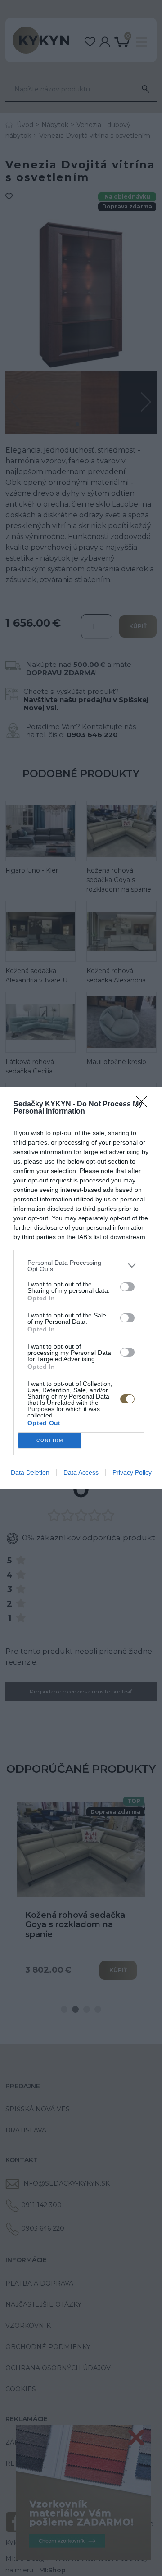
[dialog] (81, 1288)
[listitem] (81, 1266)
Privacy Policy (132, 1472)
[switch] (127, 1287)
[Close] (144, 1105)
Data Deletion (30, 1472)
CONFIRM (50, 1440)
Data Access (81, 1472)
